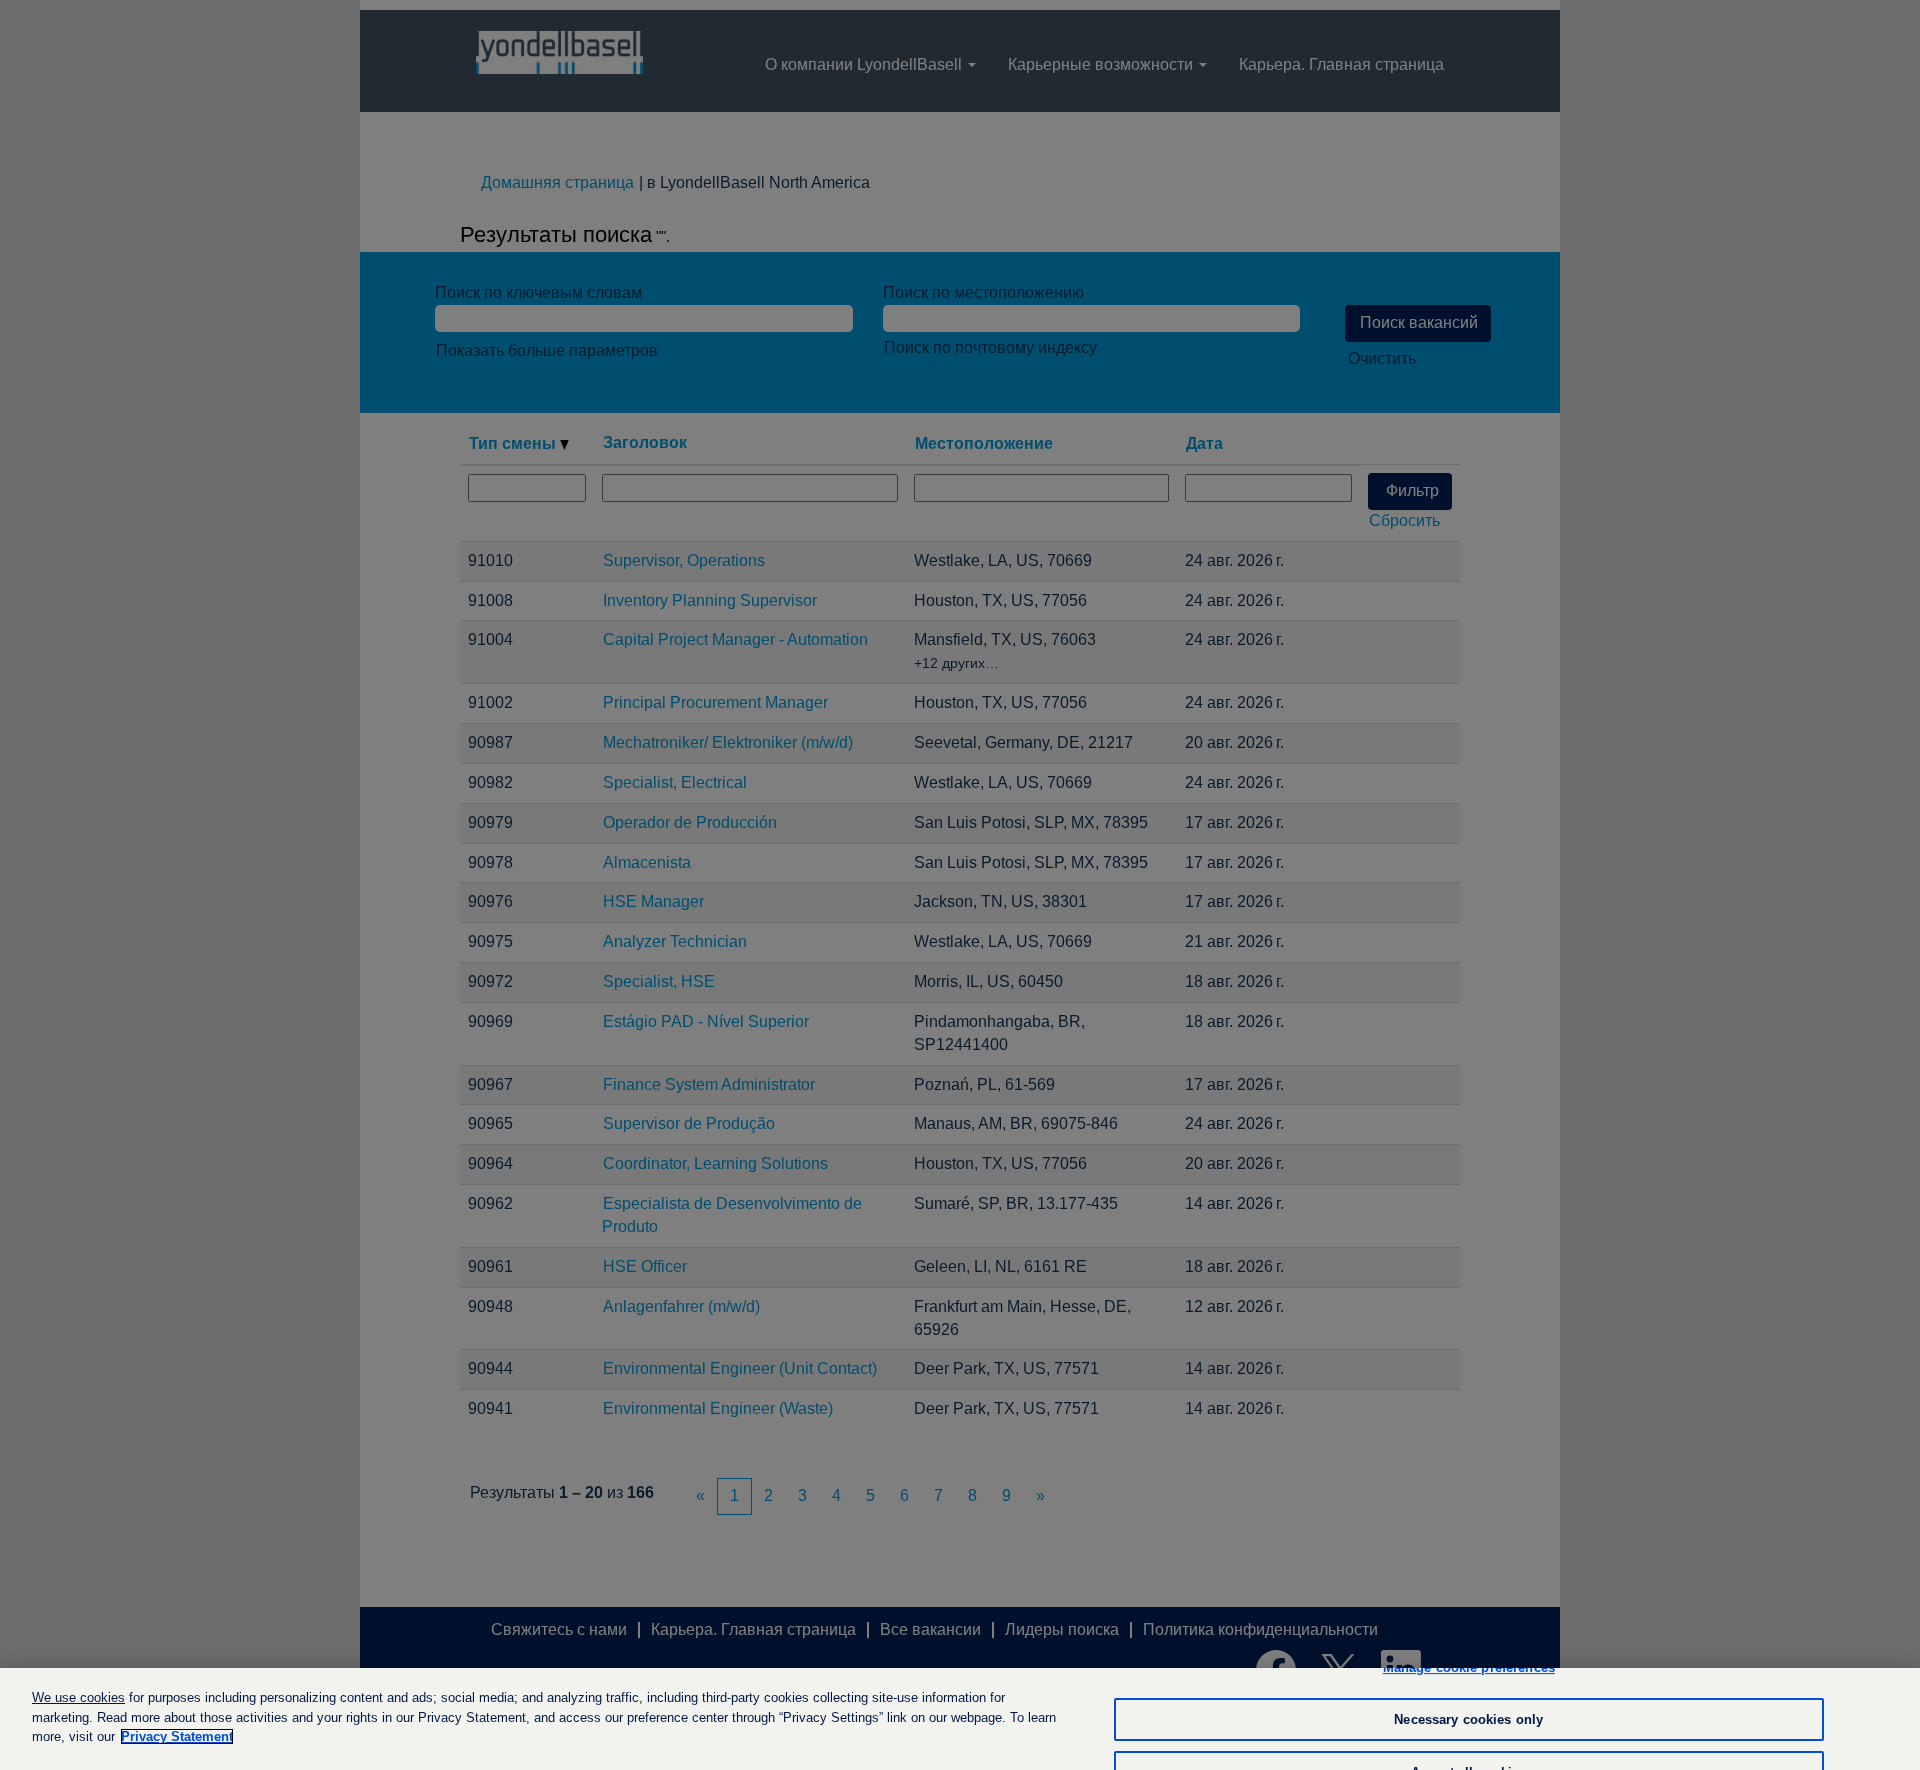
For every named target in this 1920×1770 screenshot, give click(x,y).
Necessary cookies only (1468, 1719)
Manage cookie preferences (1469, 1667)
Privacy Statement (177, 1736)
